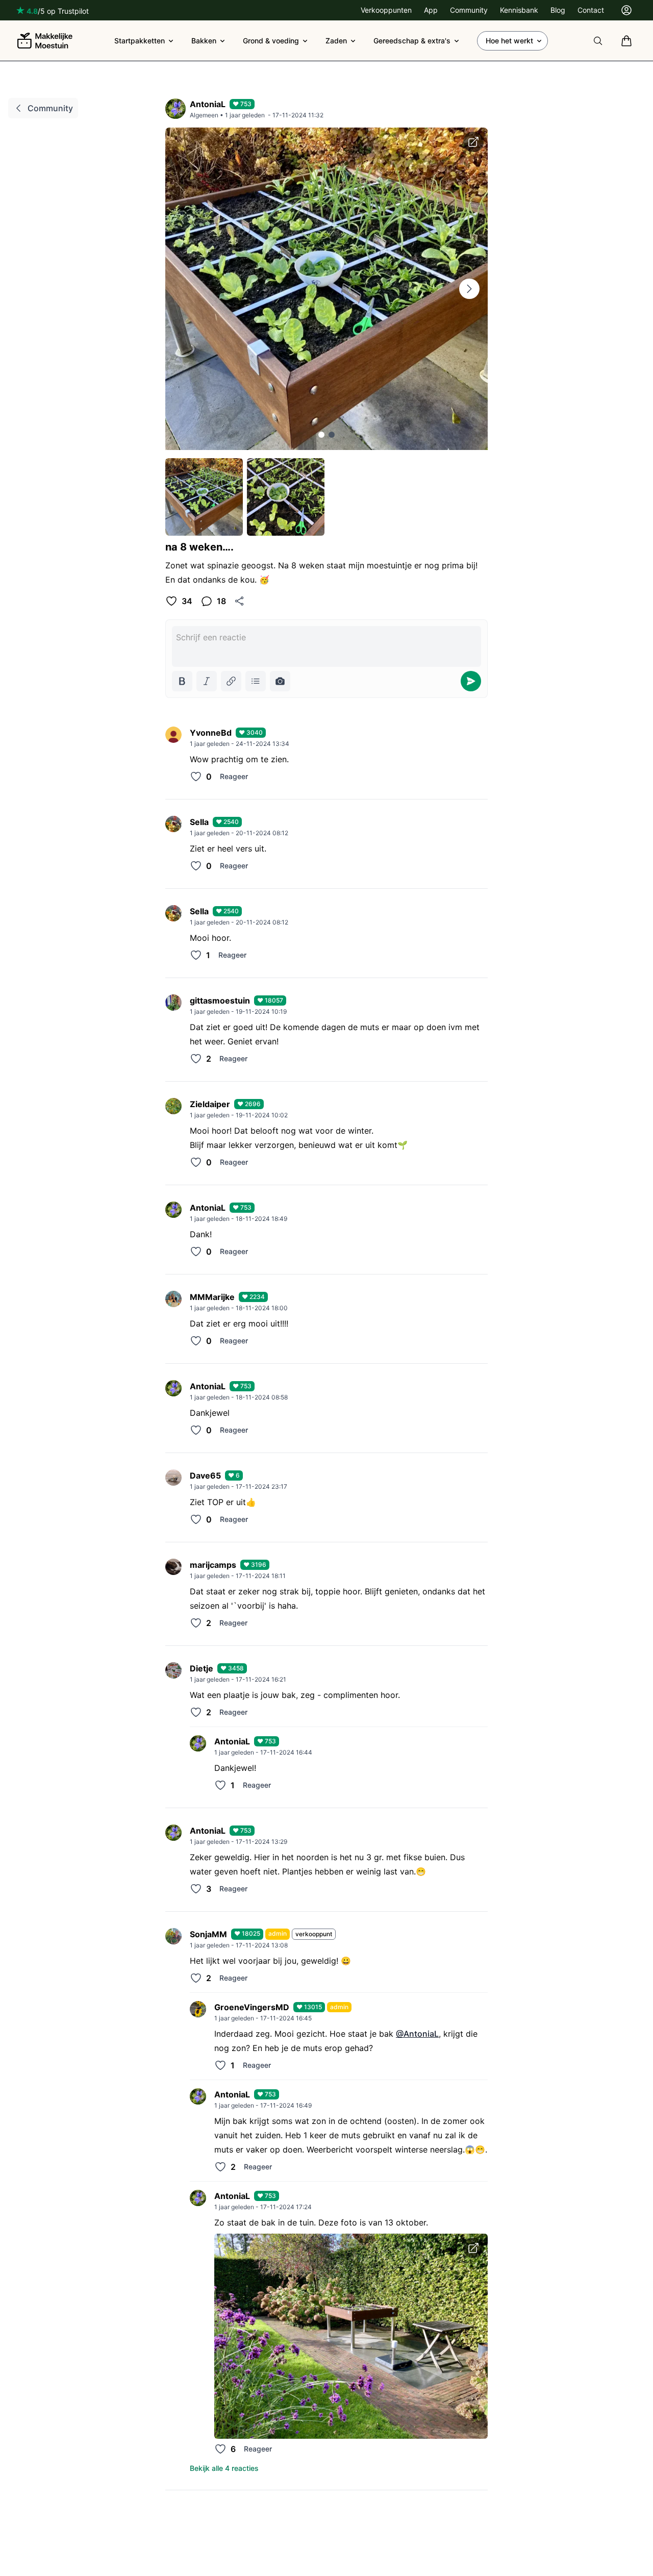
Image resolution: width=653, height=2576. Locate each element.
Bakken (204, 41)
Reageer (234, 776)
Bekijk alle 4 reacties (224, 2468)
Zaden (336, 41)
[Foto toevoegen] (280, 681)
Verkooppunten (386, 10)
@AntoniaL (417, 2034)
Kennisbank (519, 10)
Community (469, 10)
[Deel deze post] (239, 601)
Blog (558, 10)
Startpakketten (140, 41)
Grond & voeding (271, 41)
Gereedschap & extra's (412, 41)
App (431, 10)
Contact (591, 10)
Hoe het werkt (509, 41)
